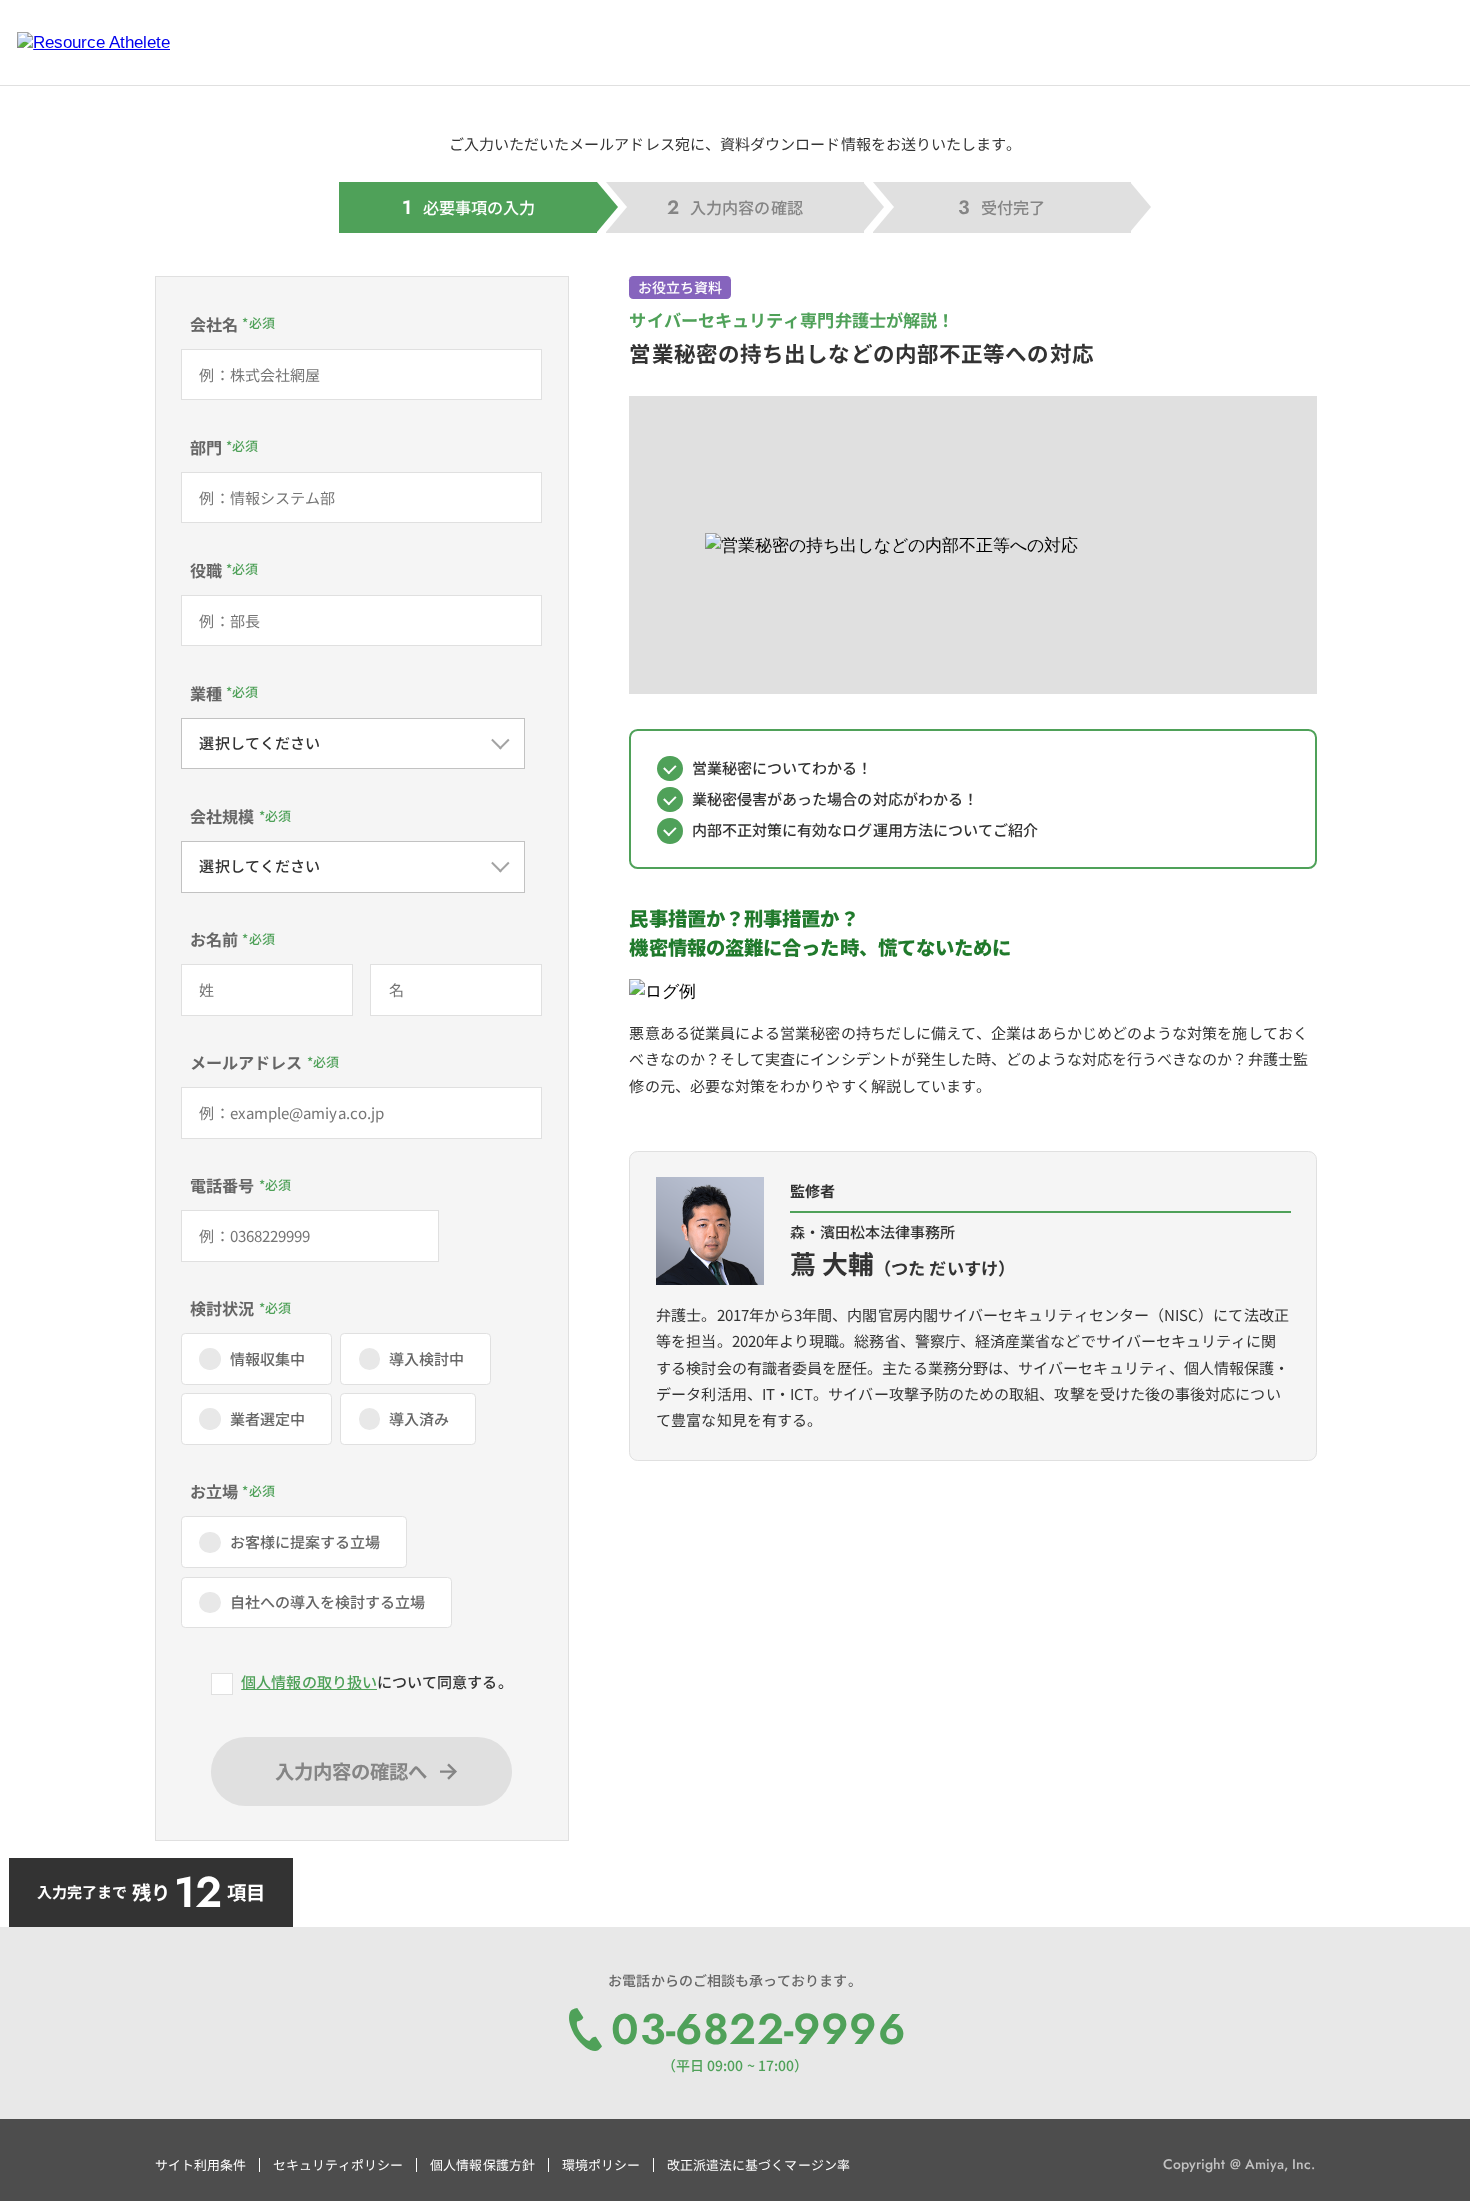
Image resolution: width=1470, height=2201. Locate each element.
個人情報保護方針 (482, 2164)
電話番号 (222, 1185)
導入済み (419, 1418)
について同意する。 (376, 1681)
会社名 (214, 324)
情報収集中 (267, 1358)
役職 (206, 570)
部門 (206, 447)
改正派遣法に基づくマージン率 (758, 2164)
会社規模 (222, 816)
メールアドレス (246, 1062)
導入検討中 (426, 1358)
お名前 (214, 939)
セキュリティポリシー (338, 2164)
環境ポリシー (601, 2164)
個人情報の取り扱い (309, 1681)
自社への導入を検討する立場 (328, 1601)
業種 (206, 693)
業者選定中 (267, 1418)
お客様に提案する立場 (305, 1541)
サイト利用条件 (200, 2164)
